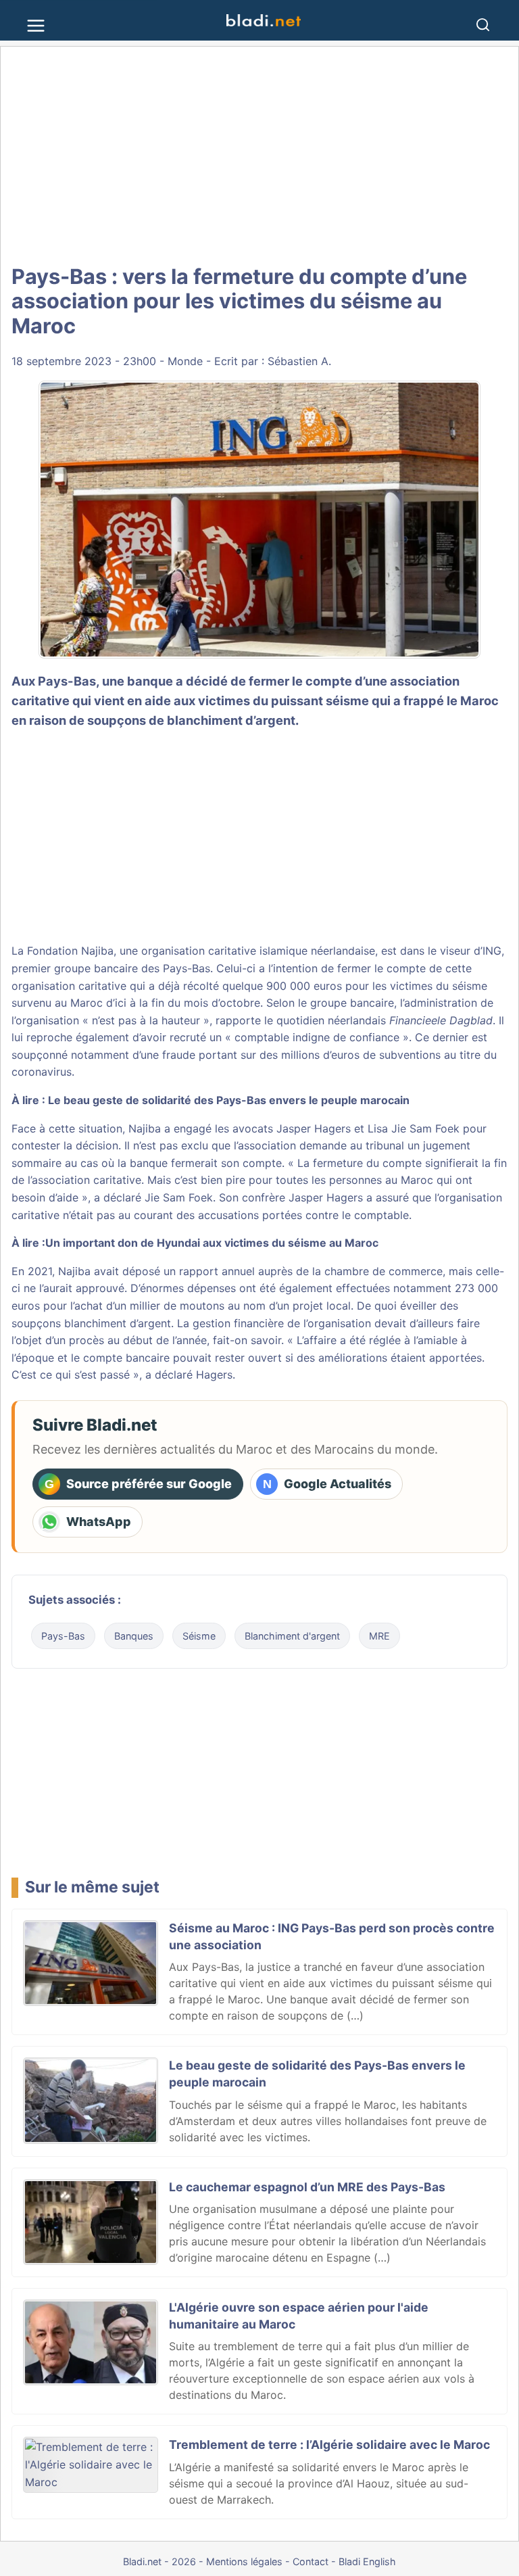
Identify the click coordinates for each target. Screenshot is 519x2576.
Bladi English (367, 2561)
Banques (134, 1636)
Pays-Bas (63, 1636)
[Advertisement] (259, 156)
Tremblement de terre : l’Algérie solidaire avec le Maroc (329, 2444)
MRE (379, 1636)
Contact (311, 2561)
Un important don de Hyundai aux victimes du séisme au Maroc (212, 1243)
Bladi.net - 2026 (159, 2561)
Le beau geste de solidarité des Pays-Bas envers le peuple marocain (229, 1100)
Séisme (199, 1636)
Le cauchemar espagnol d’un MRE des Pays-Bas (307, 2187)
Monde (185, 361)
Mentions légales (244, 2561)
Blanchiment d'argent (292, 1636)
